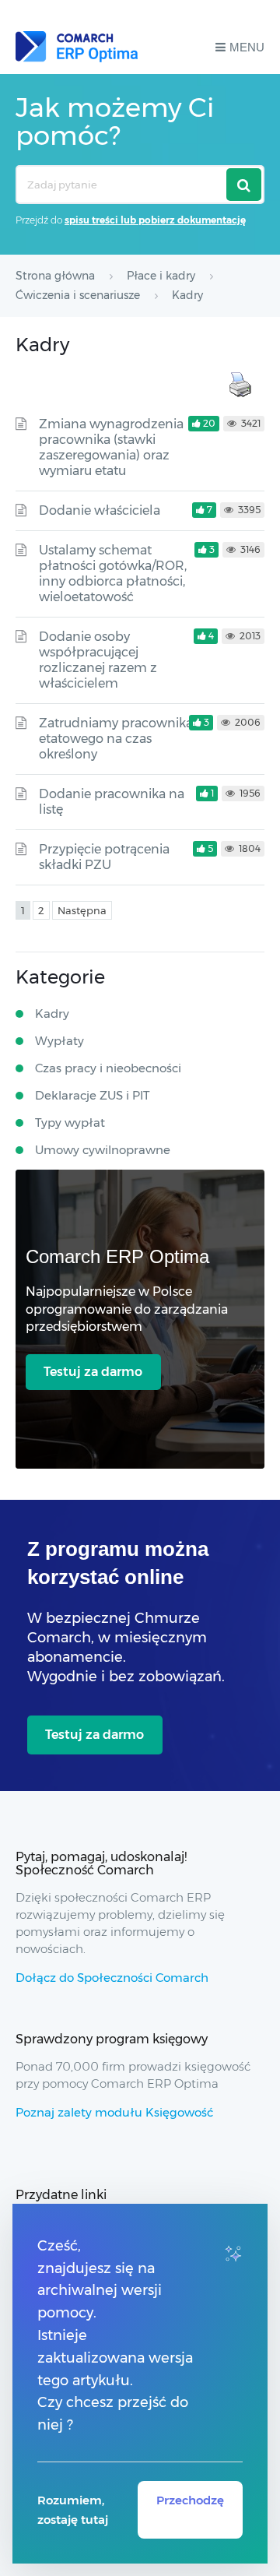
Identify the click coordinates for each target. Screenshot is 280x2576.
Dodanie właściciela (100, 510)
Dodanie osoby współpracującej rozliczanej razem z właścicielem (98, 660)
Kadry (52, 1014)
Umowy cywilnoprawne (103, 1150)
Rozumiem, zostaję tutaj (73, 2510)
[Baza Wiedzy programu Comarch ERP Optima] (77, 47)
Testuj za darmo (93, 1372)
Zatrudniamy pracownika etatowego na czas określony (116, 739)
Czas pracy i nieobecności (108, 1068)
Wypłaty (59, 1041)
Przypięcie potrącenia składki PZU (104, 857)
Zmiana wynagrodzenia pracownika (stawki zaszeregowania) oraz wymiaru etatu (111, 447)
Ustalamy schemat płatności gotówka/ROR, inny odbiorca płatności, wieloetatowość (113, 574)
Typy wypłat (70, 1123)
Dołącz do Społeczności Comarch (112, 1978)
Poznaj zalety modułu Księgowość (114, 2112)
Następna (82, 910)
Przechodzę (190, 2500)
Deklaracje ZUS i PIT (93, 1095)
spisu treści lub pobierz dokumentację (155, 220)
